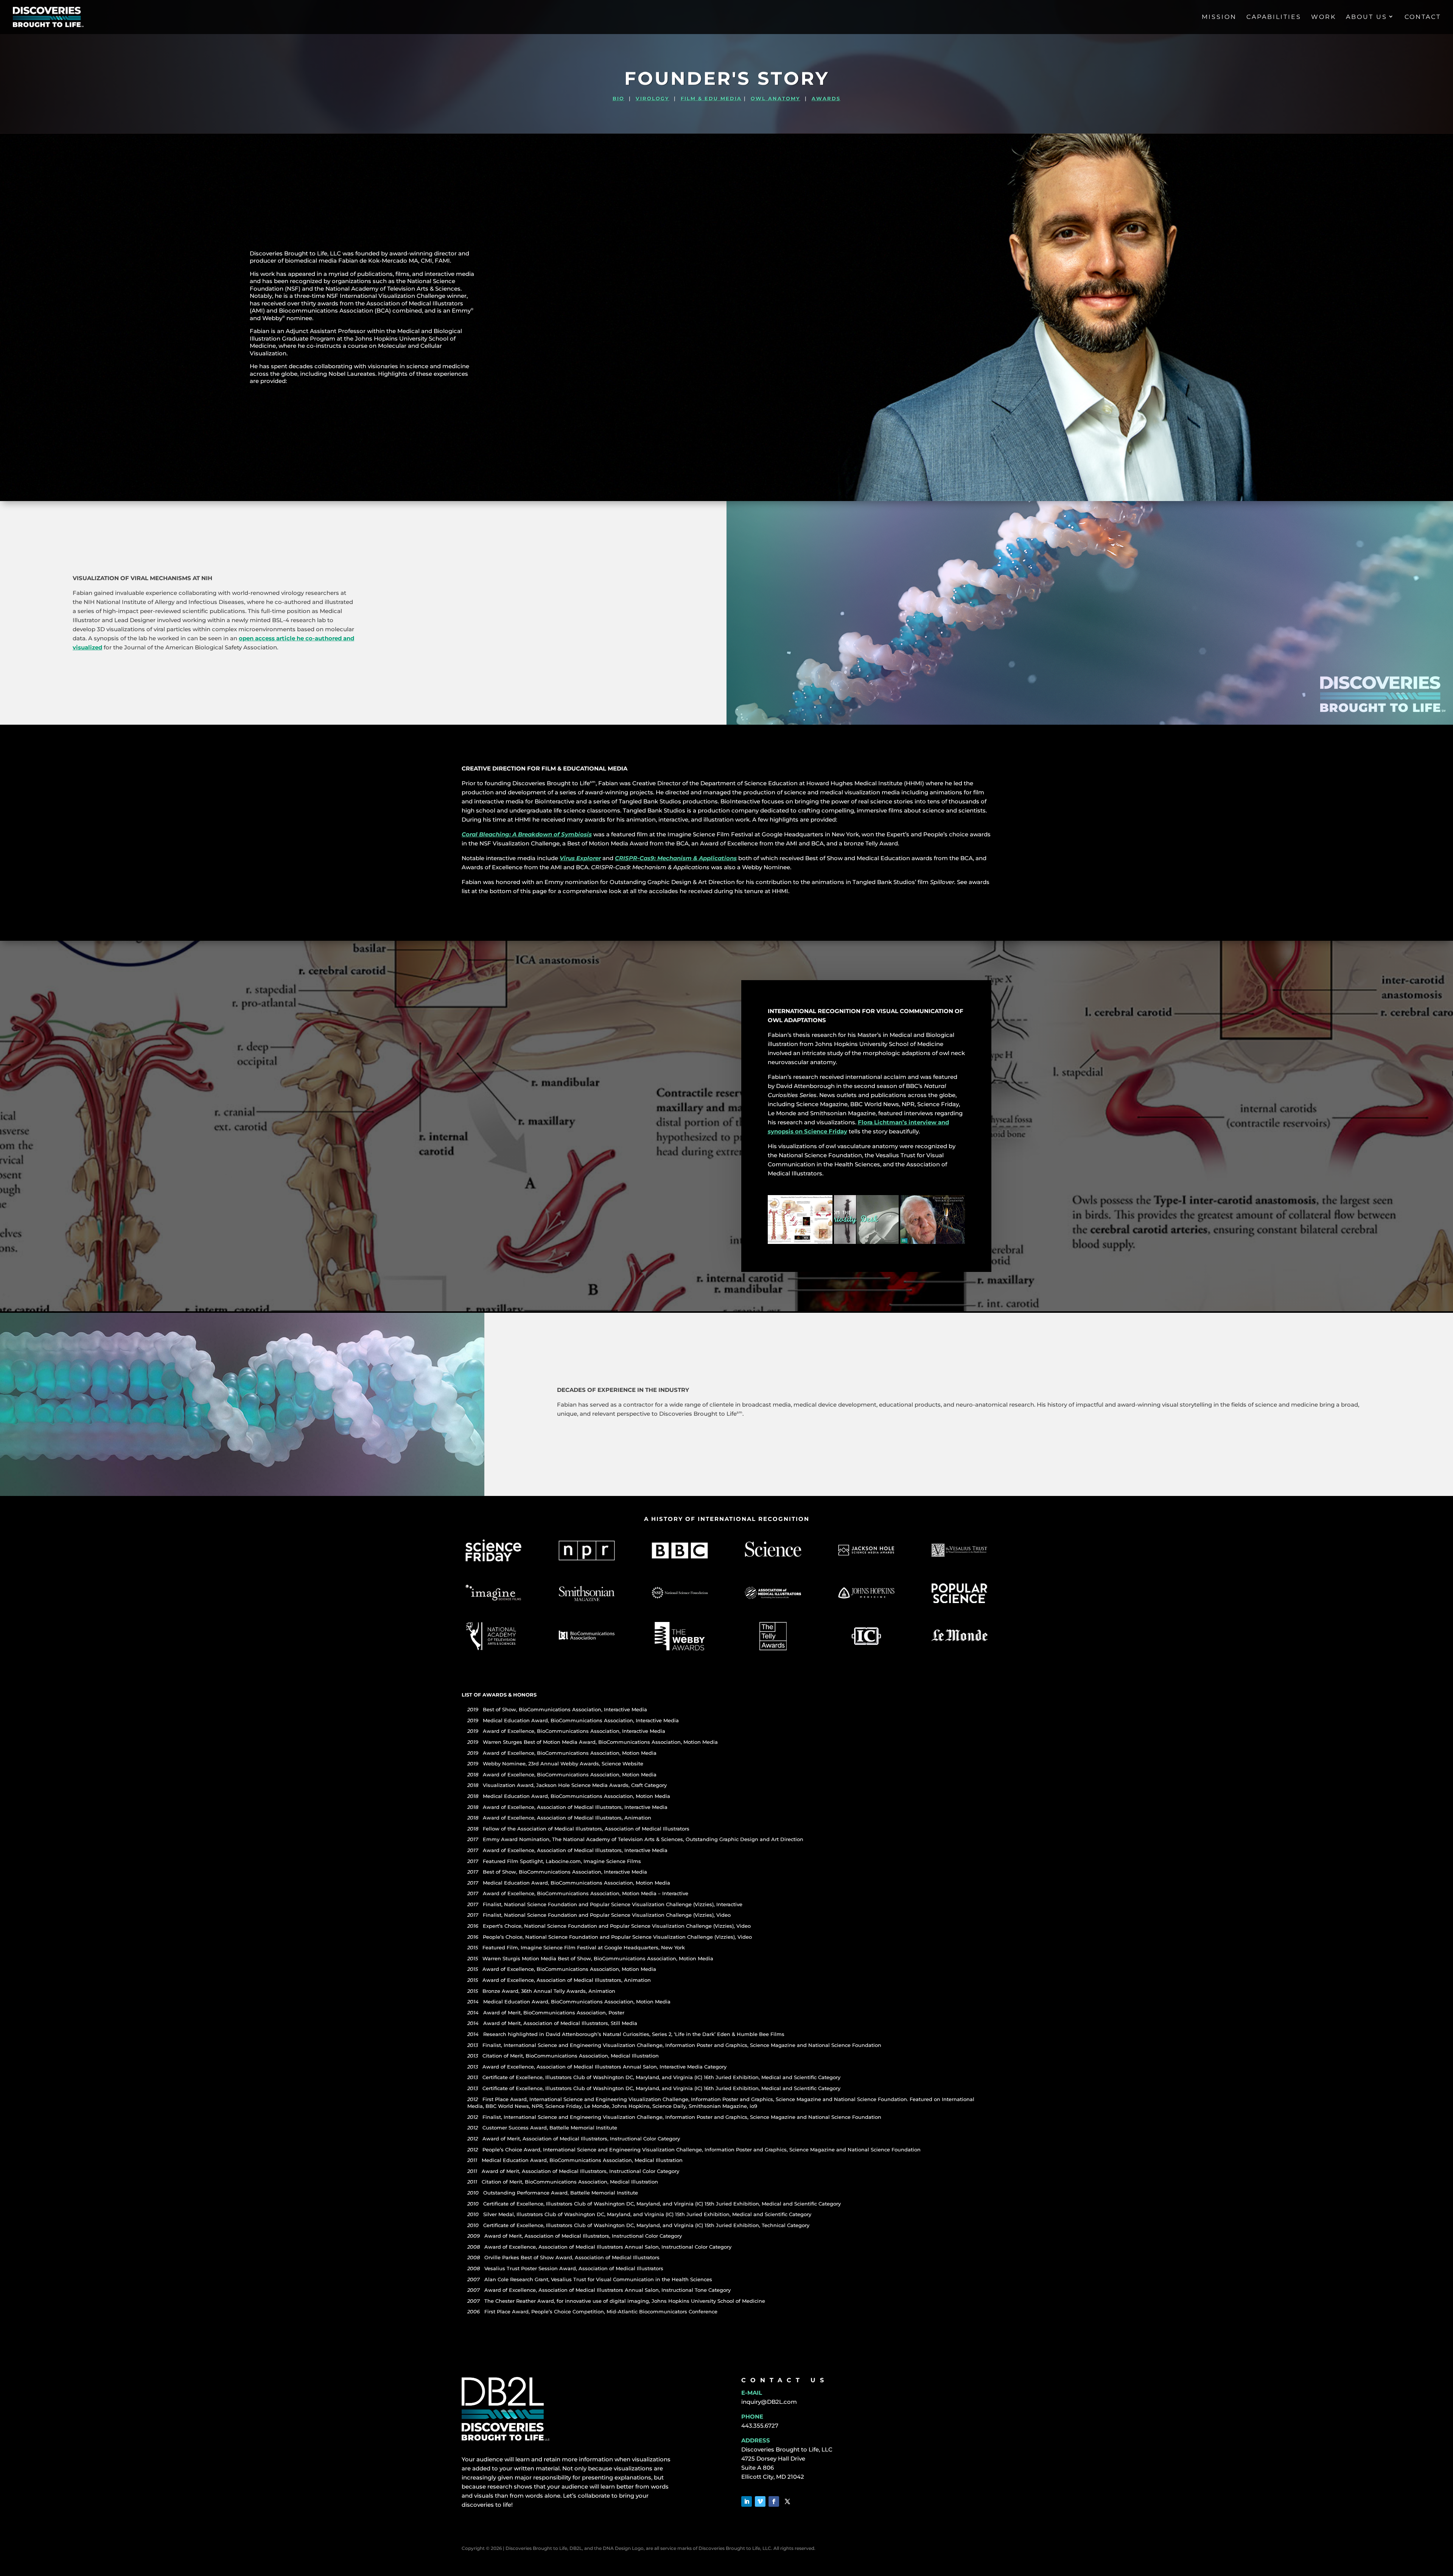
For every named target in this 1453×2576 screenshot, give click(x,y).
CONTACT (1423, 17)
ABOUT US (1367, 17)
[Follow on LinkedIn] (747, 2501)
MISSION (1219, 17)
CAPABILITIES (1274, 17)
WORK (1324, 17)
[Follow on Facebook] (774, 2501)
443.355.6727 (760, 2426)
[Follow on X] (787, 2501)
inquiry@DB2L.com (769, 2402)
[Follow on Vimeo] (760, 2501)
